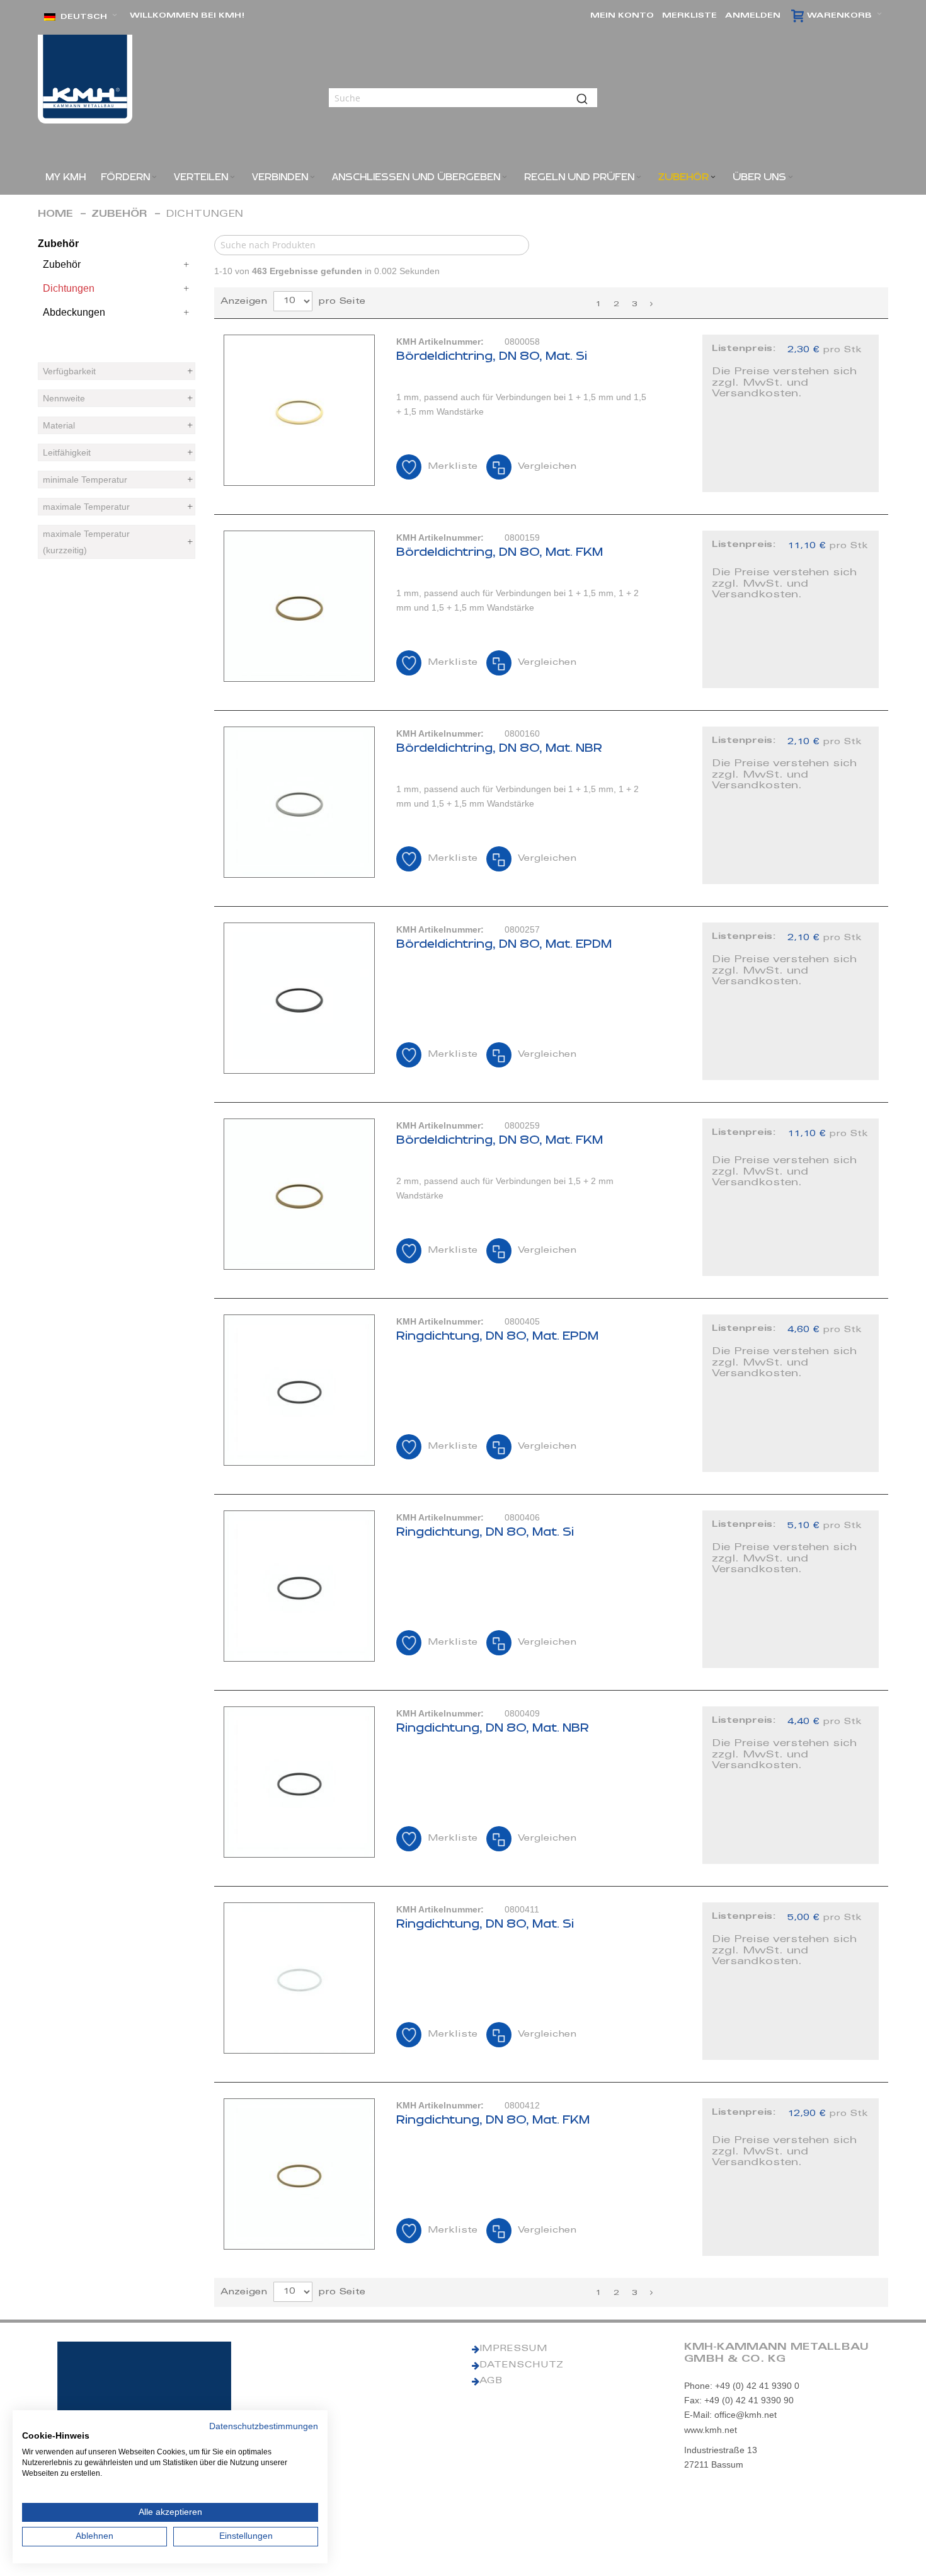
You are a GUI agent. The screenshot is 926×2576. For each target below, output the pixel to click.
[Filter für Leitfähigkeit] (117, 452)
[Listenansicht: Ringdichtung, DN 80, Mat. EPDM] (551, 1393)
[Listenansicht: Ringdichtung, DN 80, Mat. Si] (551, 1589)
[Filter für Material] (117, 425)
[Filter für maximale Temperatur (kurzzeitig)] (117, 542)
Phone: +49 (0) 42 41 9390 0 (742, 2386)
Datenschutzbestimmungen (264, 2426)
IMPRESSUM (513, 2349)
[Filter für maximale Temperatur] (117, 507)
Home (55, 215)
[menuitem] (66, 177)
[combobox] (463, 98)
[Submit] (582, 98)
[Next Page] (651, 304)
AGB (491, 2381)
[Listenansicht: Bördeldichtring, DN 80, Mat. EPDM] (551, 1001)
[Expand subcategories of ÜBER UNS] (791, 177)
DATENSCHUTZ (521, 2366)
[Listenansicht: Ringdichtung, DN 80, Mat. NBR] (551, 1785)
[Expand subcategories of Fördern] (154, 177)
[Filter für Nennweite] (117, 398)
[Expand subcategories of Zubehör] (713, 177)
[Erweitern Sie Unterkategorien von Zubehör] (186, 265)
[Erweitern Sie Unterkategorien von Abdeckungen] (186, 313)
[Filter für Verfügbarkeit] (117, 371)
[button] (81, 17)
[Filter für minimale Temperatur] (117, 480)
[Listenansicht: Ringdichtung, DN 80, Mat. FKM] (551, 2177)
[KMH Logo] (85, 79)
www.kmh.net (711, 2430)
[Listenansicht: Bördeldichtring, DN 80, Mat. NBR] (551, 805)
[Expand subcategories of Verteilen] (232, 177)
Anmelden (753, 16)
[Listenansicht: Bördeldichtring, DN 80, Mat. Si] (551, 413)
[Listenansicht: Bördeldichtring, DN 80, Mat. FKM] (551, 609)
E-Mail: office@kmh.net (730, 2415)
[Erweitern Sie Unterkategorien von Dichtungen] (186, 289)
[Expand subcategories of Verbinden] (312, 177)
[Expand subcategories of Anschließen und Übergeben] (505, 177)
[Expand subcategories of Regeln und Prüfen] (639, 177)
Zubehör (119, 215)
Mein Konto (622, 16)
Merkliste (689, 16)
